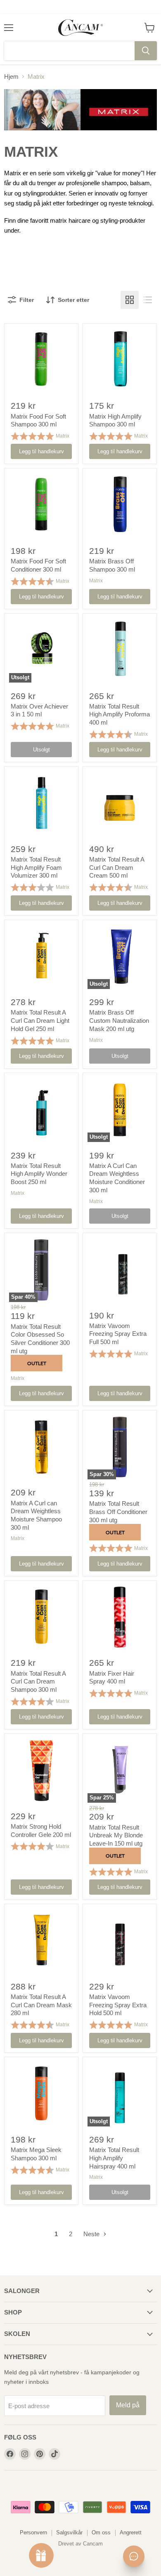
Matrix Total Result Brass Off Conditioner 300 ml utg (118, 1512)
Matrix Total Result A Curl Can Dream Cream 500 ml (117, 867)
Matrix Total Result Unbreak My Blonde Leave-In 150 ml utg (116, 1835)
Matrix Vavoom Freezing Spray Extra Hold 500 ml (118, 2005)
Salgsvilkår (69, 2532)
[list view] (148, 300)
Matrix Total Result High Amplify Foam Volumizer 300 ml (36, 867)
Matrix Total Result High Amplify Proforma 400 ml (120, 714)
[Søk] (146, 51)
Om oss (101, 2532)
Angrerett (131, 2532)
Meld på (128, 2405)
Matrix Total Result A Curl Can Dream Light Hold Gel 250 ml (40, 1020)
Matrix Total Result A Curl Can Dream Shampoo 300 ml (38, 1681)
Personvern (33, 2532)
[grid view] (130, 300)
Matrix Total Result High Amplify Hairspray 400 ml (114, 2158)
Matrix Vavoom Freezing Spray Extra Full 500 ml (118, 1334)
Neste (92, 2234)
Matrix (63, 436)
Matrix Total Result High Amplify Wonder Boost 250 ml (39, 1174)
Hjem (11, 77)
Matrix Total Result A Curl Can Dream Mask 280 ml (41, 2005)
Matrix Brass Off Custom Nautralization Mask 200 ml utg (119, 1020)
